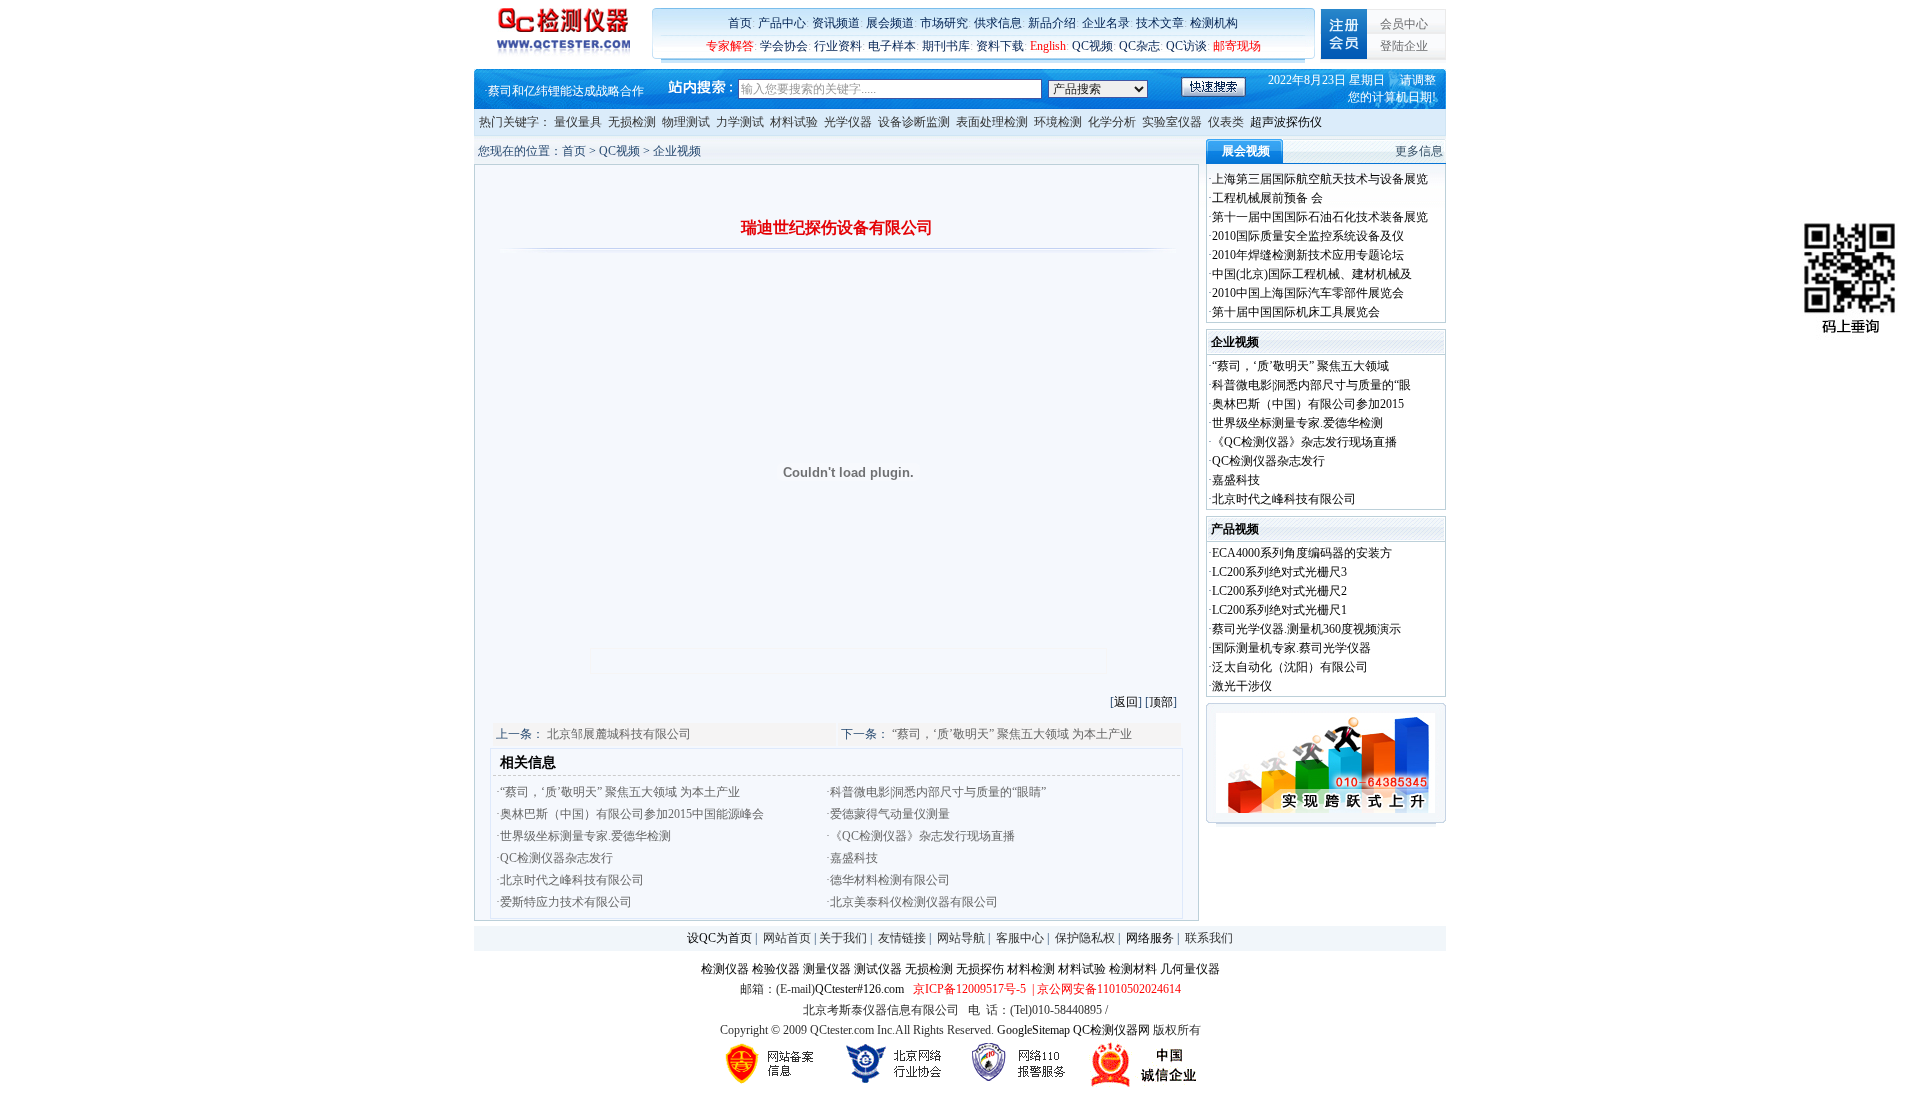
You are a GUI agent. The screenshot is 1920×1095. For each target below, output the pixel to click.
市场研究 (944, 23)
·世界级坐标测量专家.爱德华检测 (583, 836)
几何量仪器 (1190, 969)
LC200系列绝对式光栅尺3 (1279, 572)
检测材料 (1133, 969)
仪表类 (1226, 122)
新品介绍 (1052, 23)
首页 (740, 23)
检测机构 (1214, 23)
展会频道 (890, 23)
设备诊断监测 (914, 122)
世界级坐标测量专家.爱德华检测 (1297, 423)
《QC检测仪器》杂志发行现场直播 (1304, 442)
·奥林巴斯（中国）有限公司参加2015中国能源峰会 (630, 814)
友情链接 (902, 938)
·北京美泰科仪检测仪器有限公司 (912, 902)
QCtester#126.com (859, 989)
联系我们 (1209, 938)
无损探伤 (980, 969)
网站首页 (787, 938)
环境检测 (1058, 122)
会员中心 (1404, 24)
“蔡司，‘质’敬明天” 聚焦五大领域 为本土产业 (1012, 734)
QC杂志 (1139, 46)
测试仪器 (878, 969)
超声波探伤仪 (1286, 122)
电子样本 (892, 46)
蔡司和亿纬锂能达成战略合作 (566, 91)
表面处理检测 (992, 122)
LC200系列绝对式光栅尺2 (1279, 591)
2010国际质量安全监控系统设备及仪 (1308, 236)
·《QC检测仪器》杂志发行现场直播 (920, 836)
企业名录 (1106, 23)
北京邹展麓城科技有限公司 (619, 734)
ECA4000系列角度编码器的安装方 (1302, 553)
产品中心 (782, 23)
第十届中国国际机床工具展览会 (1296, 312)
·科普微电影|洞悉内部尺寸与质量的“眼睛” (936, 792)
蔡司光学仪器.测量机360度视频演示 (1306, 629)
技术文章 (1160, 23)
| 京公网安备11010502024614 (1105, 989)
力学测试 (740, 122)
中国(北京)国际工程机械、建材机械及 (1312, 274)
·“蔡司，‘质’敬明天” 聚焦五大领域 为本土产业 (618, 792)
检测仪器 (725, 969)
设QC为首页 (719, 938)
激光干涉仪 (1242, 686)
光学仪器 (848, 122)
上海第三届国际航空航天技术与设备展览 (1320, 179)
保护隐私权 (1085, 938)
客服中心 (1020, 938)
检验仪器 (776, 969)
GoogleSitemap (1033, 1030)
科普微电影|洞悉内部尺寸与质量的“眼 (1311, 385)
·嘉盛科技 (852, 858)
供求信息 (998, 23)
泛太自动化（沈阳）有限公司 (1290, 667)
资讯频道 (836, 23)
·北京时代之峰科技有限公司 (570, 880)
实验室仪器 (1172, 122)
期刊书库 (946, 46)
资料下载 (1000, 46)
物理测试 (686, 122)
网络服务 (1150, 938)
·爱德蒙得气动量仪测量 (888, 814)
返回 (1126, 702)
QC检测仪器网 (1111, 1030)
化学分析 (1112, 122)
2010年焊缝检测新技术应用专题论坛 (1308, 255)
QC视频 (1092, 46)
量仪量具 (578, 122)
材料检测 (1031, 969)
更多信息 (1419, 151)
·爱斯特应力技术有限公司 (564, 902)
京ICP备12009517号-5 (969, 989)
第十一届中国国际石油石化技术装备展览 (1320, 217)
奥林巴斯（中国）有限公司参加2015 (1308, 404)
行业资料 (838, 46)
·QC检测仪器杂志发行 (554, 858)
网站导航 (961, 938)
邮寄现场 (1237, 46)
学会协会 (784, 46)
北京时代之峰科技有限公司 (1284, 499)
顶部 (1161, 702)
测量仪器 (827, 969)
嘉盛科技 (1236, 480)
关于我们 (843, 938)
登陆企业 (1404, 46)
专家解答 (730, 46)
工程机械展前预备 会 (1267, 198)
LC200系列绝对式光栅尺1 (1279, 610)
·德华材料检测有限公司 (888, 880)
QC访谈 (1186, 46)
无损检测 (632, 122)
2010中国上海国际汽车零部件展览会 (1308, 293)
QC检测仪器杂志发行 (1268, 461)
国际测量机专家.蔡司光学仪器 (1291, 648)
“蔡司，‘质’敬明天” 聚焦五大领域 (1300, 366)
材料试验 (794, 122)
